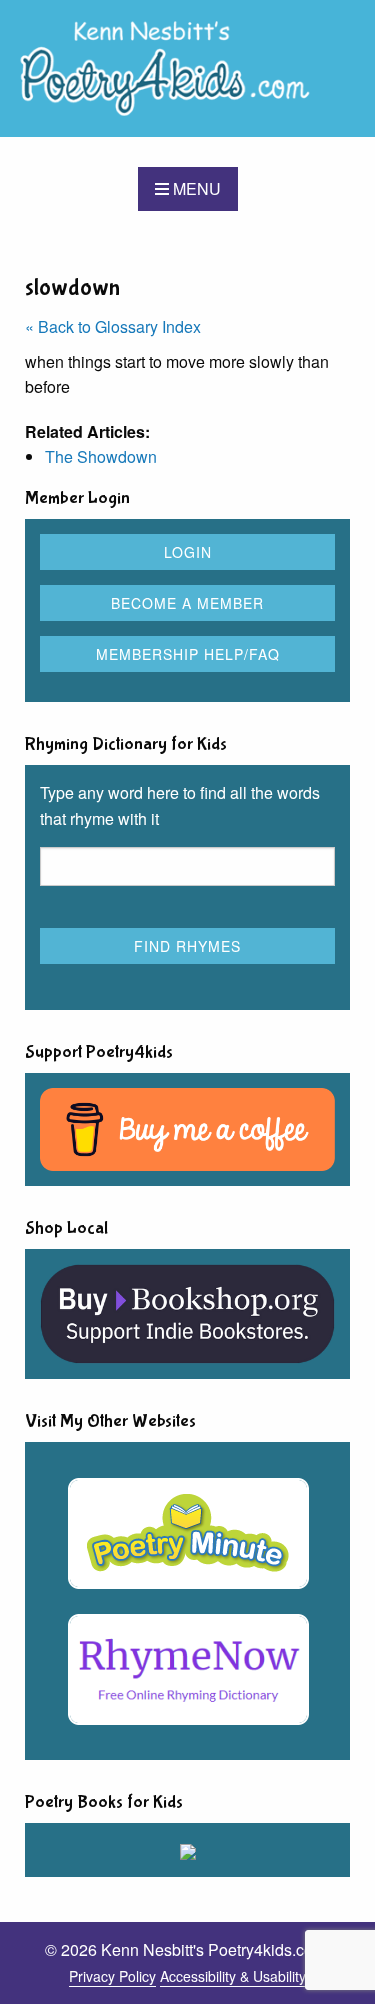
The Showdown (101, 456)
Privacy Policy (112, 1976)
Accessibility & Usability (233, 1976)
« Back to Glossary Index (113, 326)
